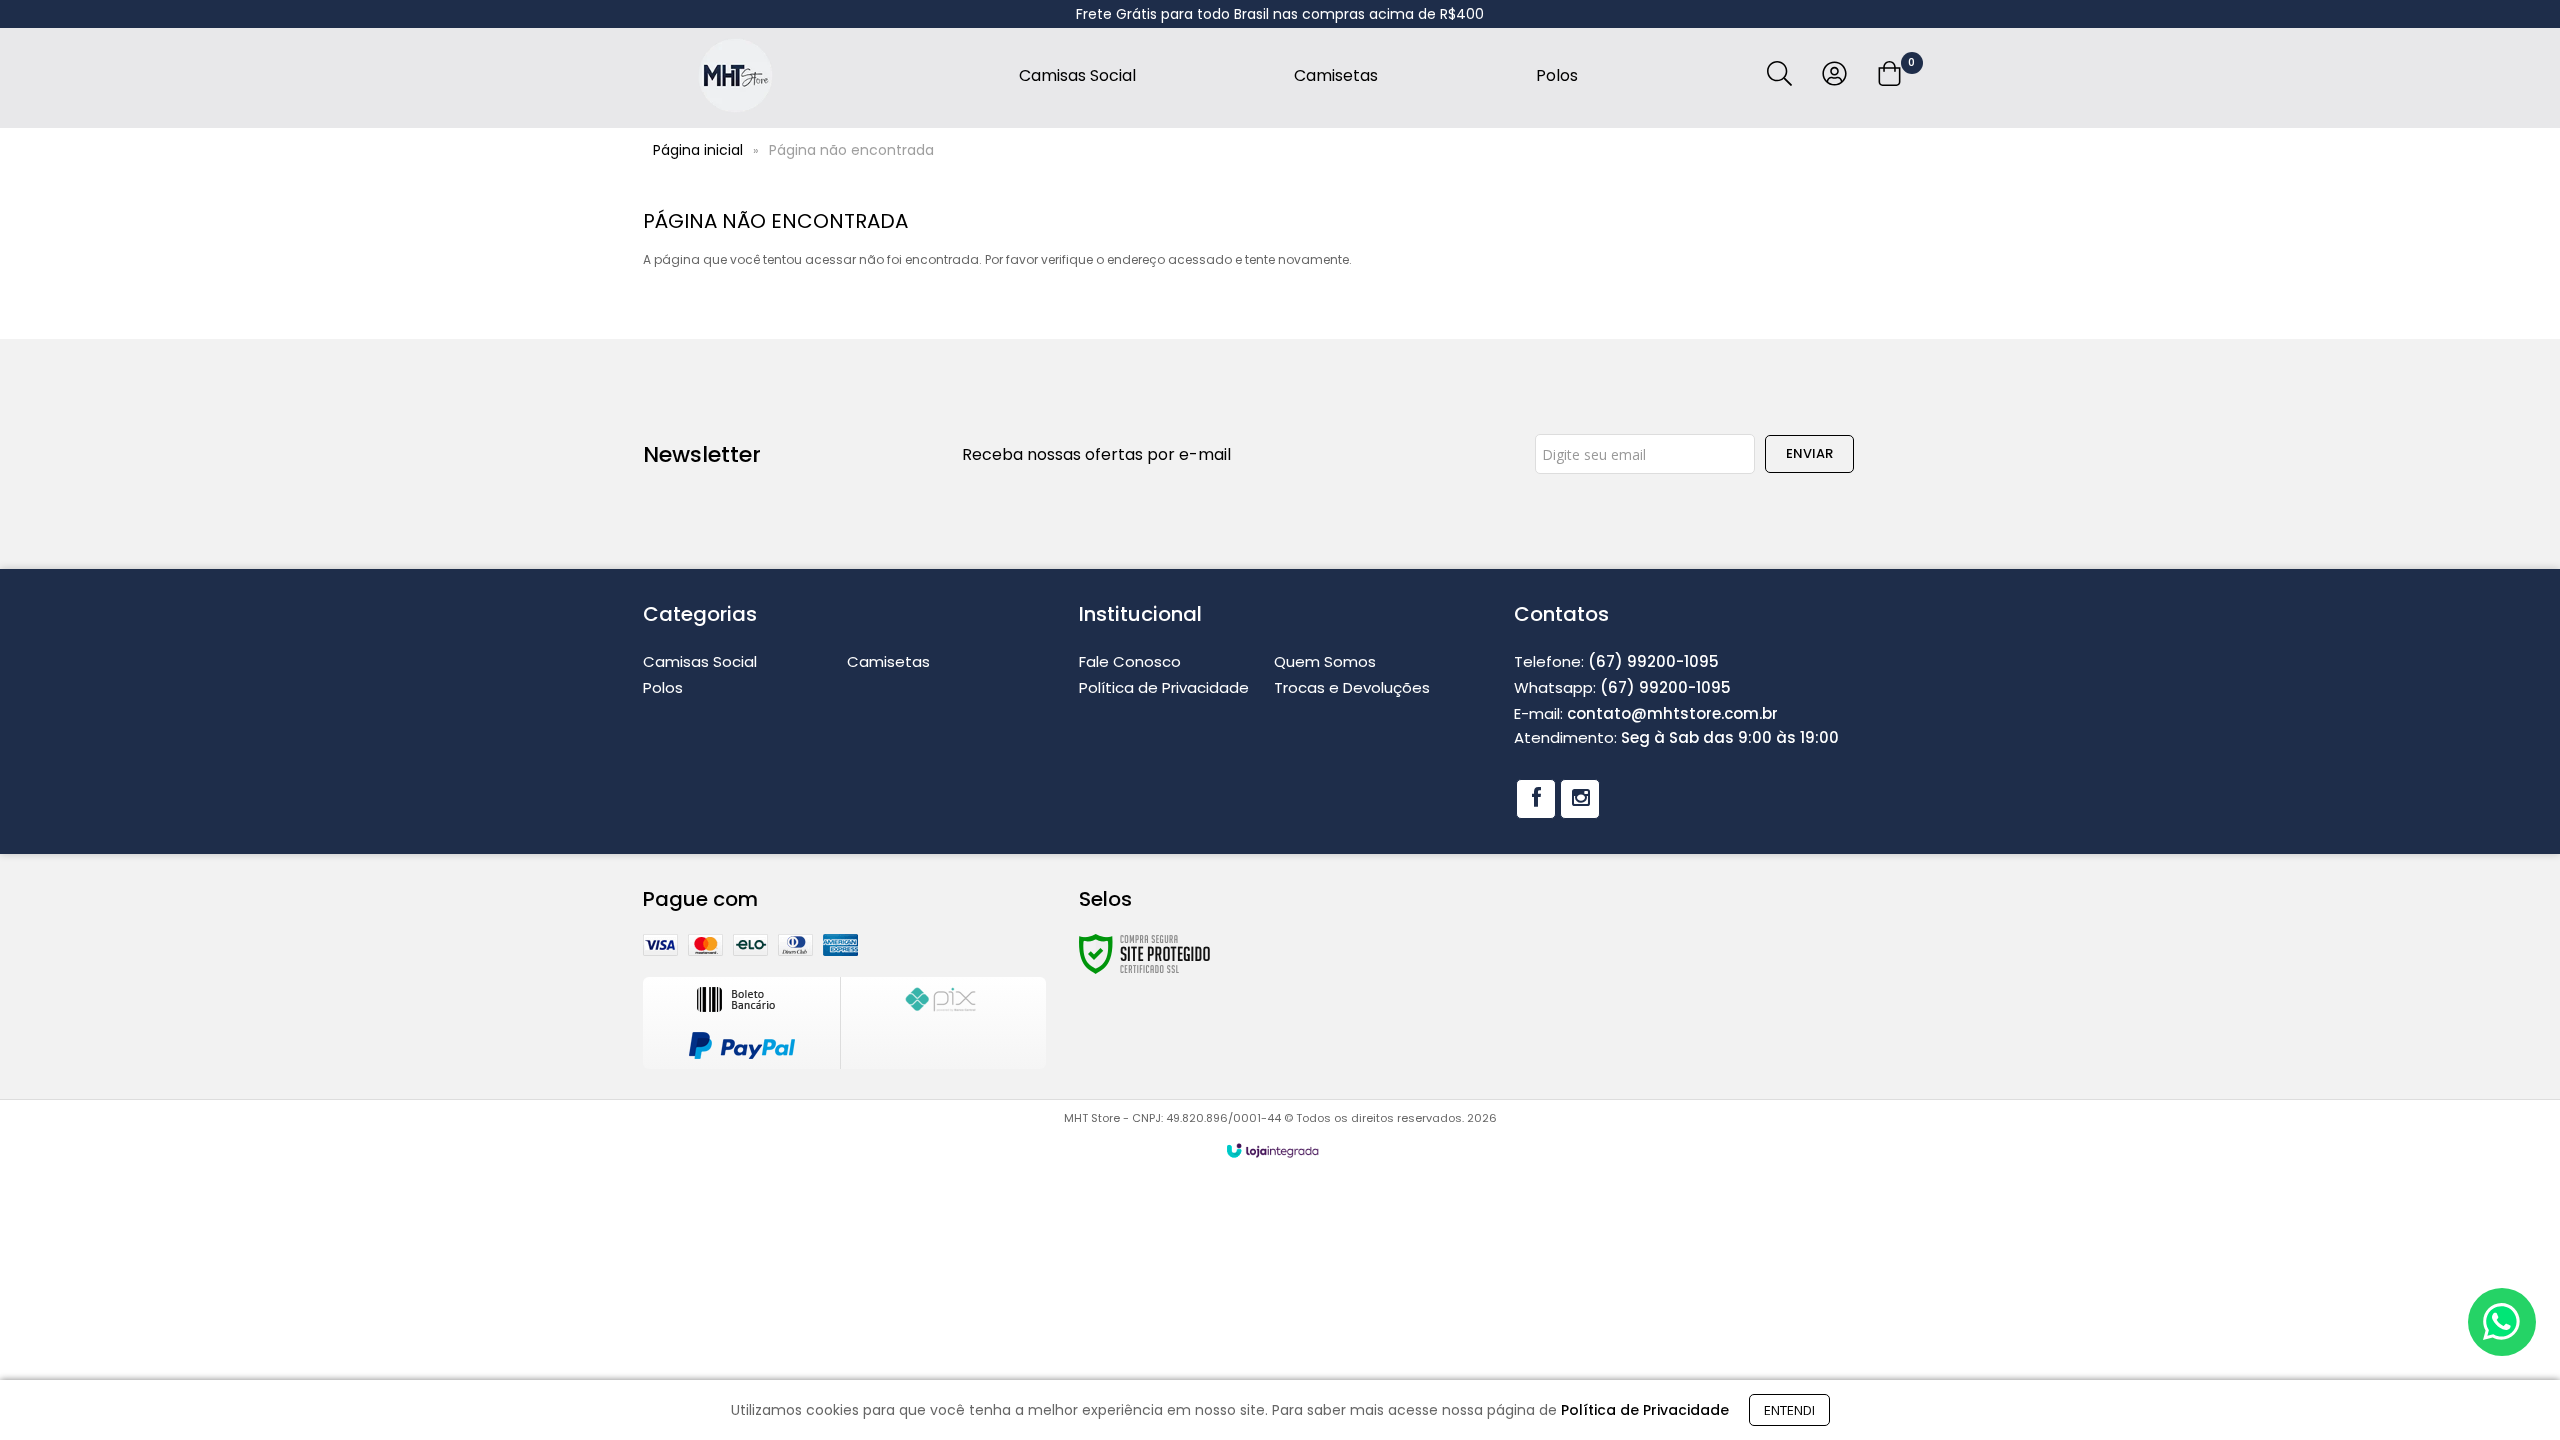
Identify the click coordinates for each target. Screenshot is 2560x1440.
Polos (663, 687)
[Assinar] (1809, 454)
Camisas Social (700, 661)
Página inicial (698, 150)
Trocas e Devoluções (1352, 687)
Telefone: (1616, 661)
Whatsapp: (1622, 687)
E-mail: (1646, 713)
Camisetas (888, 661)
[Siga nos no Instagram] (1580, 799)
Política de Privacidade (1164, 687)
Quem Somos (1325, 661)
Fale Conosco (1130, 661)
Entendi (1789, 1410)
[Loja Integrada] (1273, 1150)
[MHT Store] (735, 75)
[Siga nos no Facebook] (1536, 799)
